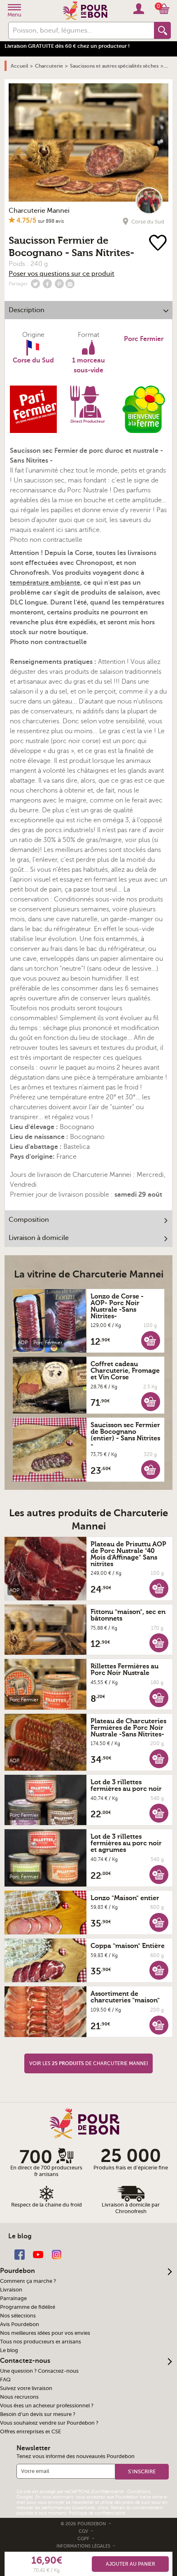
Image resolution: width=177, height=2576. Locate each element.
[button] (151, 1340)
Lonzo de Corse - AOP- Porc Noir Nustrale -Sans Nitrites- (117, 1306)
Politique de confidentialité (97, 2513)
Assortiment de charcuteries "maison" (125, 1997)
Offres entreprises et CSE (30, 2432)
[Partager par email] (70, 284)
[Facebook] (20, 2254)
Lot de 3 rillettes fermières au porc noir (126, 1786)
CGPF (84, 2539)
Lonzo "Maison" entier (125, 1898)
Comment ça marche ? (28, 2281)
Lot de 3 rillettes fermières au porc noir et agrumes (126, 1843)
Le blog (9, 2350)
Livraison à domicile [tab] (39, 1238)
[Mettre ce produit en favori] (158, 243)
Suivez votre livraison (26, 2388)
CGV (84, 2531)
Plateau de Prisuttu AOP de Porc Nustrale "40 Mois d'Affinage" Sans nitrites (128, 1554)
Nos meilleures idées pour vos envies (45, 2333)
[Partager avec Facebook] (47, 284)
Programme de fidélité (28, 2307)
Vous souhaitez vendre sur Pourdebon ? (49, 2423)
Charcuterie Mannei (39, 211)
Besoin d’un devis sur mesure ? (38, 2414)
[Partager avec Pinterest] (59, 284)
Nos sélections (18, 2316)
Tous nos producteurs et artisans (41, 2342)
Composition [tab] (29, 1220)
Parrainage (13, 2298)
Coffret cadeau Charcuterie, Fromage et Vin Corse (125, 1371)
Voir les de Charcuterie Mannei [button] (88, 2063)
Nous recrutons (19, 2397)
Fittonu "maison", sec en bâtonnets (128, 1615)
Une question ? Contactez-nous (39, 2371)
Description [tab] (27, 310)
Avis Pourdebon (20, 2324)
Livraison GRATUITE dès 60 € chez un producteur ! (67, 46)
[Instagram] (57, 2254)
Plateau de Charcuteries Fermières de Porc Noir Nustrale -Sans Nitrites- (128, 1728)
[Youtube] (38, 2254)
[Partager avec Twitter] (35, 284)
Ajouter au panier (130, 2564)
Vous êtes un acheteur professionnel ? (47, 2406)
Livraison (11, 2290)
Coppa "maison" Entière (128, 1946)
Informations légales (84, 2546)
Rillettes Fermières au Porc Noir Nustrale (125, 1670)
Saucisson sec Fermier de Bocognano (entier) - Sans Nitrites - (125, 1435)
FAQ (5, 2380)
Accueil (19, 66)
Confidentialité (108, 2492)
